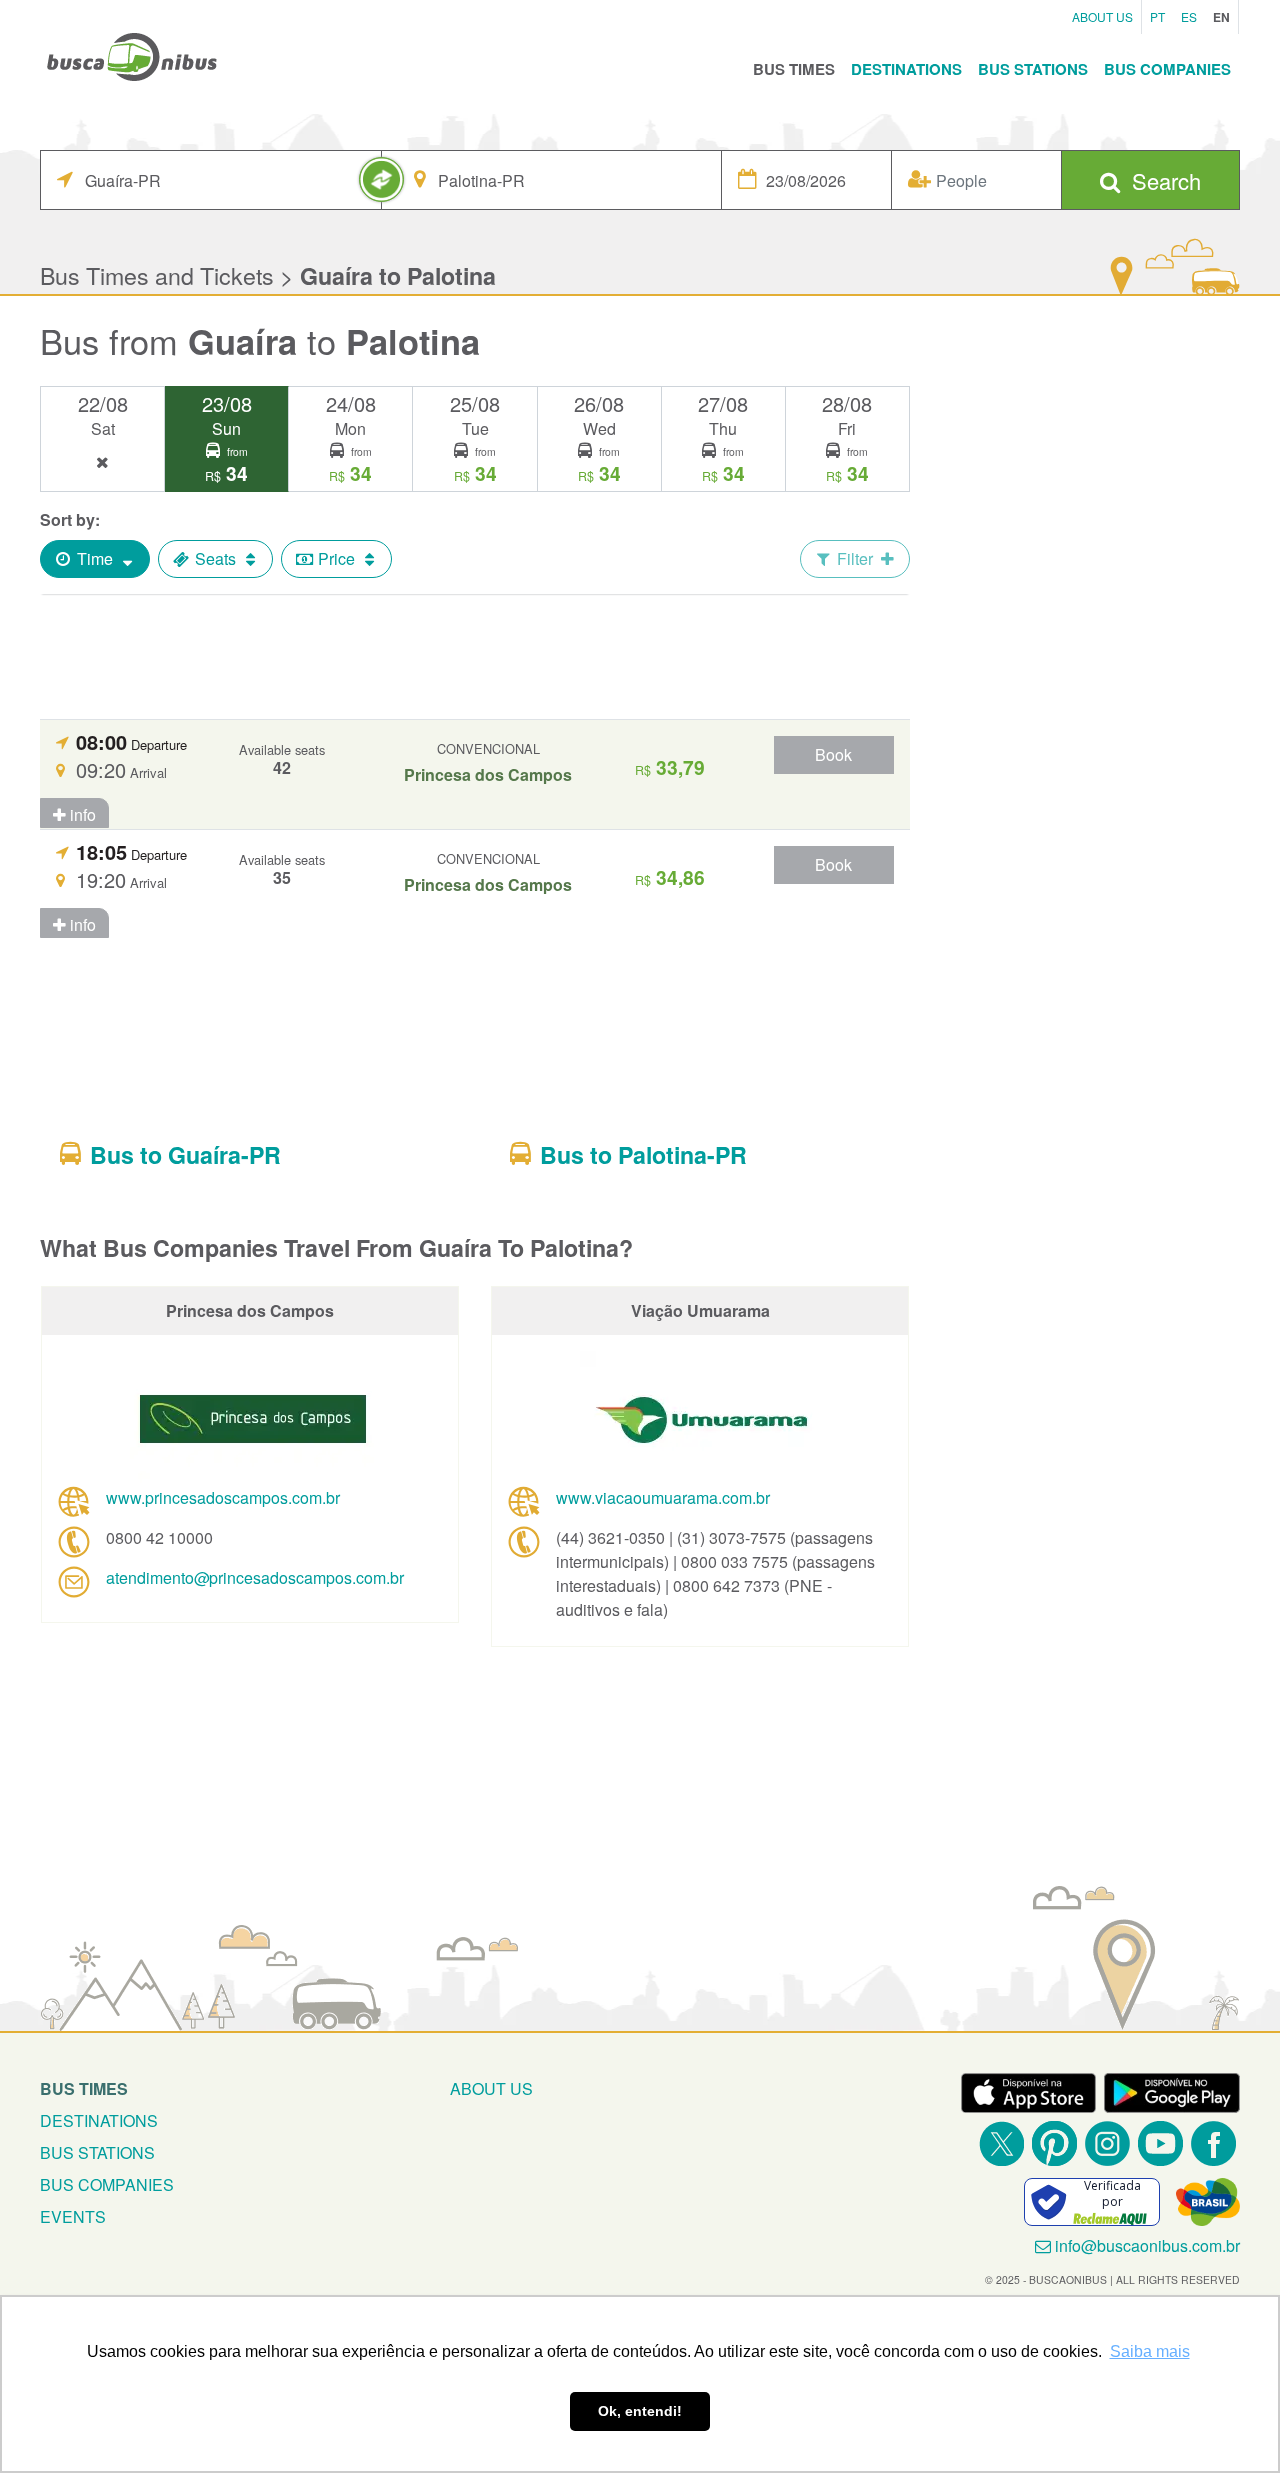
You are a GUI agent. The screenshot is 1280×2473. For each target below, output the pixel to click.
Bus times (84, 2088)
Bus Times (794, 69)
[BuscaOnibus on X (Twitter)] (1001, 2143)
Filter (855, 558)
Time (95, 558)
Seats (215, 558)
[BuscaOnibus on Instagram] (1107, 2143)
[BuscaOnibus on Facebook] (1213, 2143)
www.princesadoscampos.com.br (223, 1497)
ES (1189, 16)
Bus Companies (1167, 69)
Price (336, 558)
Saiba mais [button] (1150, 2351)
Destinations (906, 69)
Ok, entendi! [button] (640, 2411)
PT (1157, 16)
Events (73, 2216)
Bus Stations (1033, 69)
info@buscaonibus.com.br (1147, 2245)
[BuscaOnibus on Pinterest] (1054, 2143)
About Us (1102, 16)
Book (833, 754)
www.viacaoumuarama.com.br (663, 1497)
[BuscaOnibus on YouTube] (1160, 2143)
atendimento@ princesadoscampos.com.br (255, 1577)
